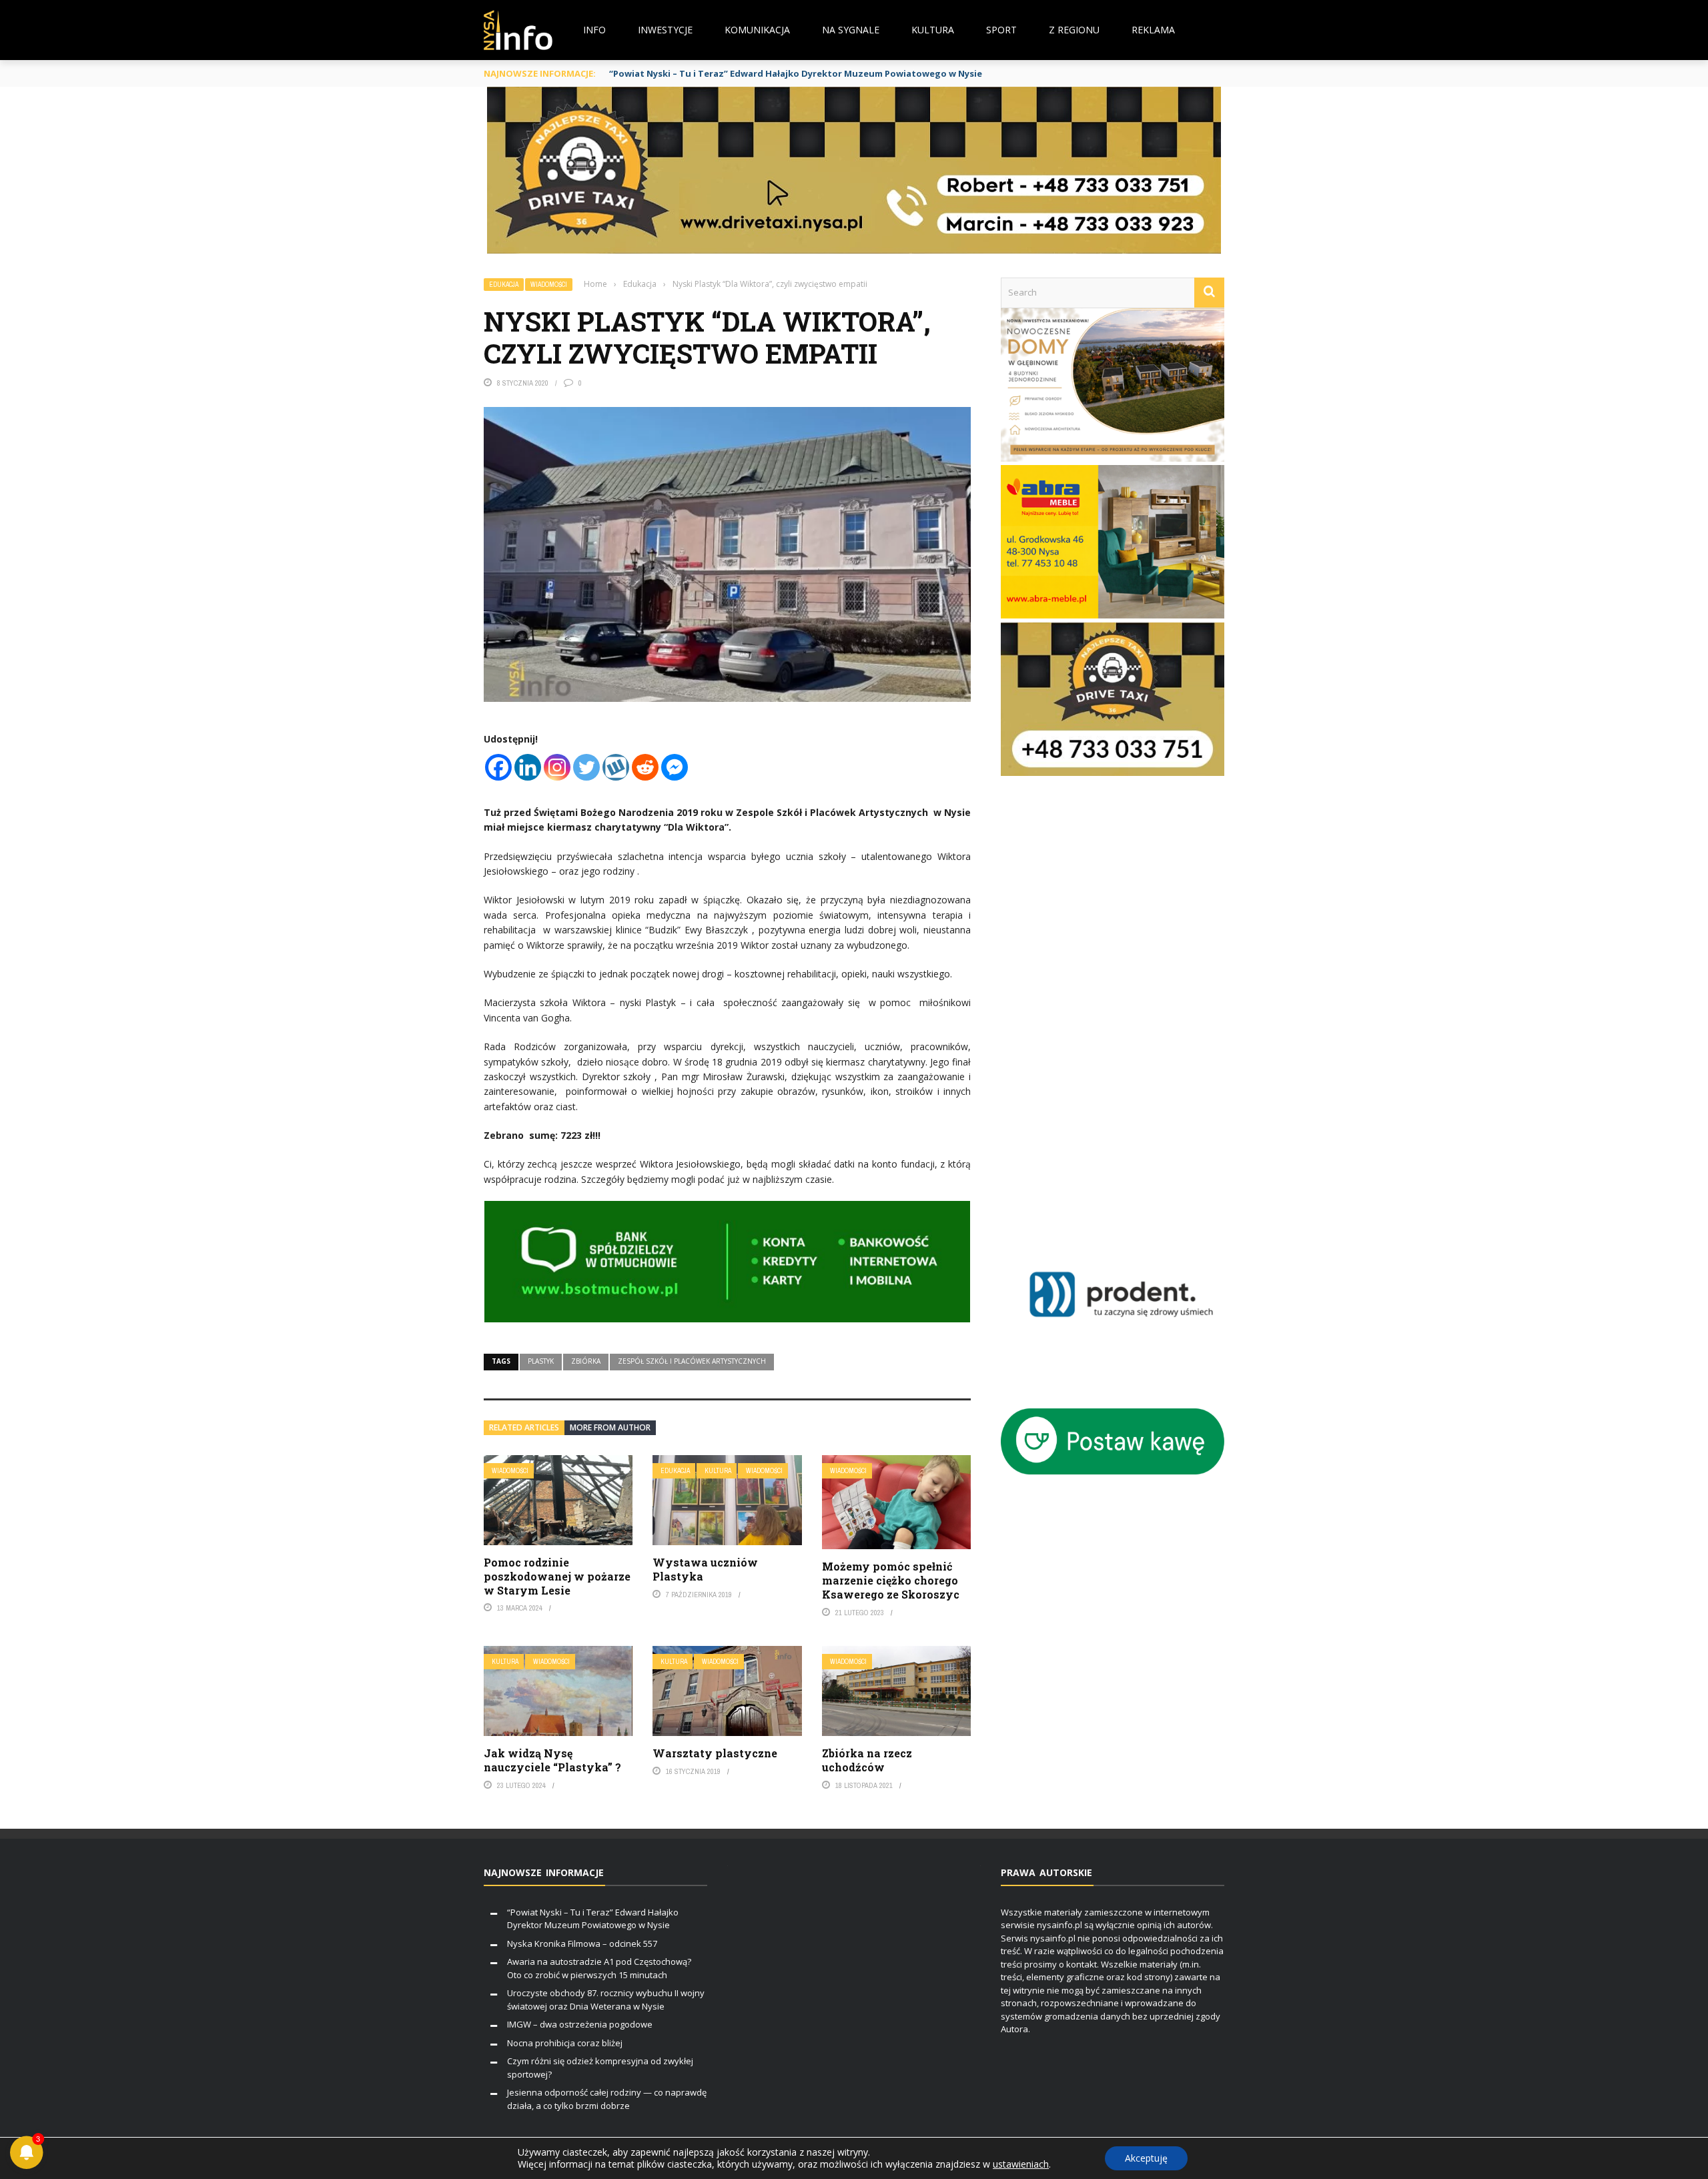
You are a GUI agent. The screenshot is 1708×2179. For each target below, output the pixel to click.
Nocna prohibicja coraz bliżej (565, 2043)
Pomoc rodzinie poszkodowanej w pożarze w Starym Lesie (557, 1576)
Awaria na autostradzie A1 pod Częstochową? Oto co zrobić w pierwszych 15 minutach (599, 1968)
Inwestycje (665, 30)
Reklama (1153, 30)
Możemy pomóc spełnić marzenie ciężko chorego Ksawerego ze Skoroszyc (891, 1580)
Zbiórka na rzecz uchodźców (867, 1760)
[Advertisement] (1132, 1011)
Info (594, 30)
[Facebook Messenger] (675, 767)
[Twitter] (586, 767)
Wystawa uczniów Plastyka (705, 1569)
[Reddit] (645, 767)
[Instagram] (557, 767)
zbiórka (586, 1361)
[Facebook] (498, 767)
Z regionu (1074, 30)
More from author (610, 1427)
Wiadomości (549, 285)
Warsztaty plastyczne (715, 1753)
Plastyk (541, 1361)
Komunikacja (757, 30)
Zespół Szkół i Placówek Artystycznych (692, 1361)
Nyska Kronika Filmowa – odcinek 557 (582, 1943)
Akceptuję (1146, 2158)
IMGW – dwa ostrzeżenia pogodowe (580, 2024)
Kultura (933, 30)
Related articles (524, 1427)
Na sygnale (851, 30)
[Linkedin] (528, 767)
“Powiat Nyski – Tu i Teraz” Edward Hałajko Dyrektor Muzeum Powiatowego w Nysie (796, 73)
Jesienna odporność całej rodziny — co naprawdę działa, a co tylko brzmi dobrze (607, 2099)
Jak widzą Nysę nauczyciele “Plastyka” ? (552, 1760)
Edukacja (504, 285)
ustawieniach (1021, 2164)
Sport (1001, 30)
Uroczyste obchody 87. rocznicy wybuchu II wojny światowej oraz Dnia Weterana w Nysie (606, 2000)
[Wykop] (616, 767)
